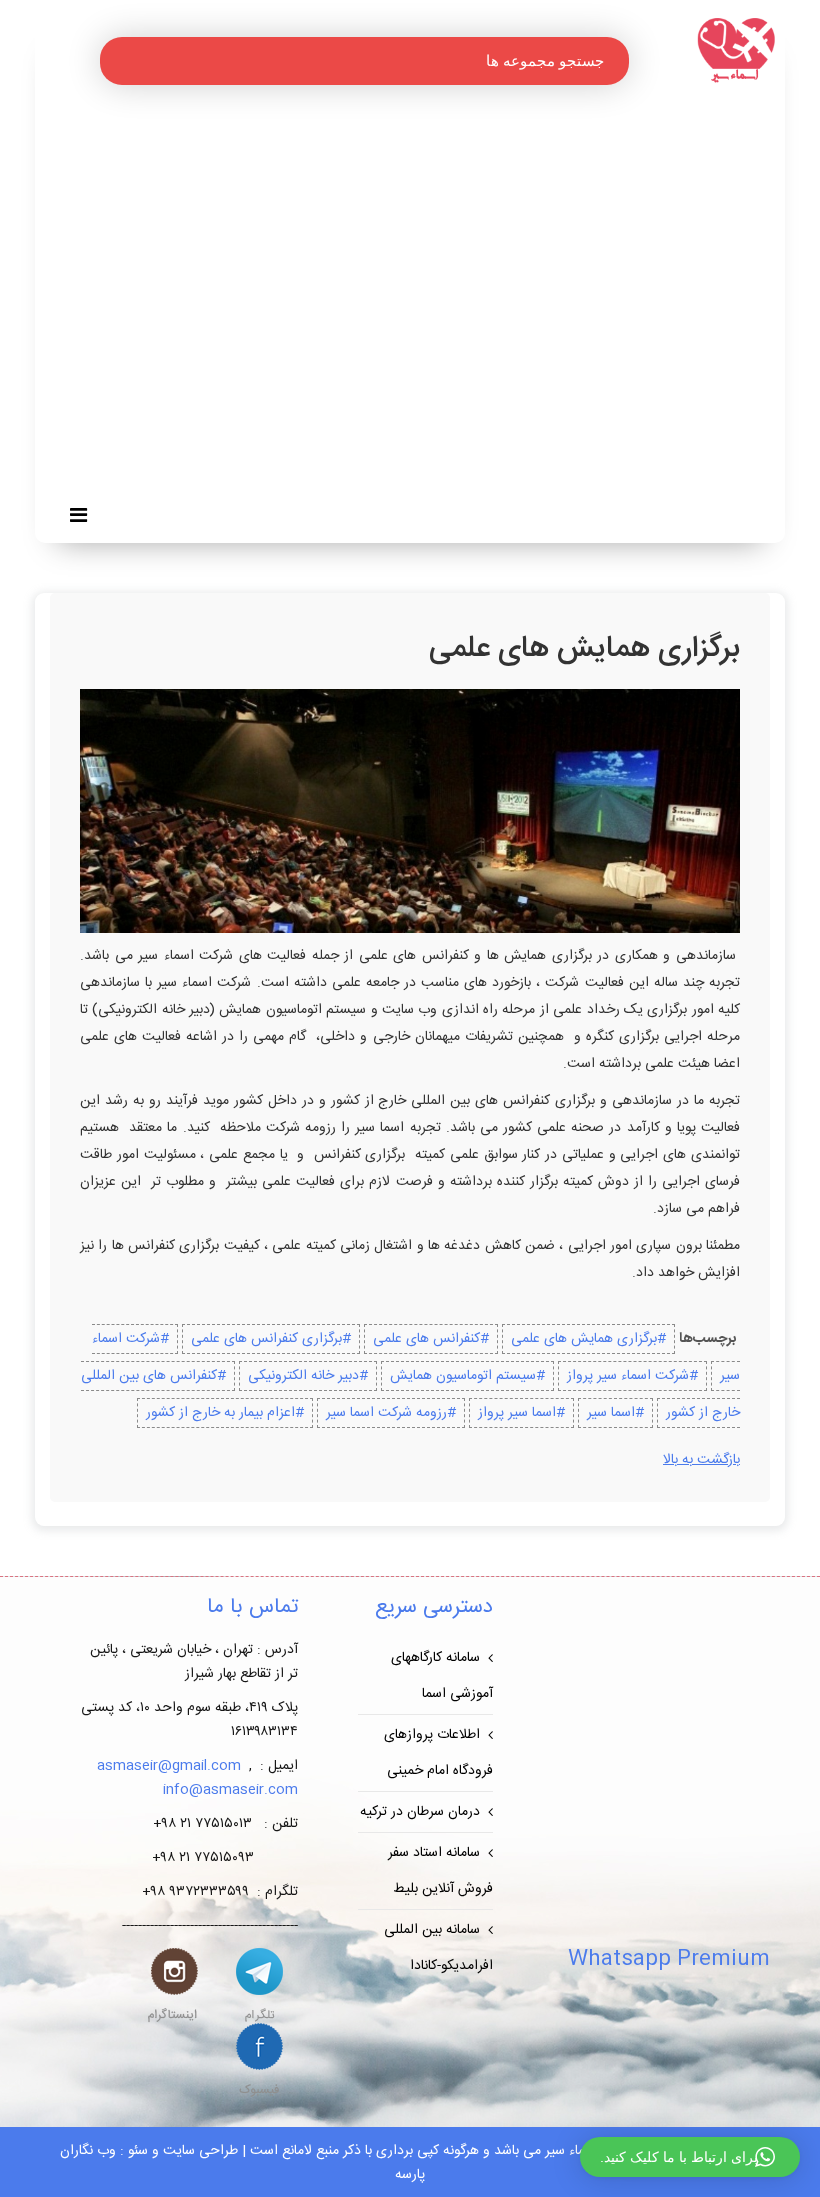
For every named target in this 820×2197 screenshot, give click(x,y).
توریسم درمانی (607, 177)
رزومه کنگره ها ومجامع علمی (564, 395)
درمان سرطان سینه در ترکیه (567, 199)
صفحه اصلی (614, 133)
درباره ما (625, 307)
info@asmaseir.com (230, 1790)
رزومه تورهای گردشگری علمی (560, 373)
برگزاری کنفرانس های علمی (266, 1339)
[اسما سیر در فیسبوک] (259, 2060)
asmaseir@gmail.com (169, 1766)
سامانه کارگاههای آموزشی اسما (442, 1676)
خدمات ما (622, 285)
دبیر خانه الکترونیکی (303, 1376)
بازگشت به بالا (701, 1460)
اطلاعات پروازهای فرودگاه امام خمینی (438, 1753)
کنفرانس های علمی (593, 155)
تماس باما (622, 329)
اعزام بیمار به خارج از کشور (220, 1413)
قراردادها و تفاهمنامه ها (582, 439)
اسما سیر (611, 1413)
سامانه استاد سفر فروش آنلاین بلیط (440, 1871)
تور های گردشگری (597, 241)
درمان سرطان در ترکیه (420, 1812)
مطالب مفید (615, 263)
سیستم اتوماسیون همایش (463, 1376)
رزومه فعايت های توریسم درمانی (553, 417)
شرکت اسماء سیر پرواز (628, 1376)
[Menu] (83, 518)
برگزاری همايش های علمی (584, 1339)
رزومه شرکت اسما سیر (386, 1413)
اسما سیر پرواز (517, 1413)
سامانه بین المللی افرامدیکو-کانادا (438, 1948)
